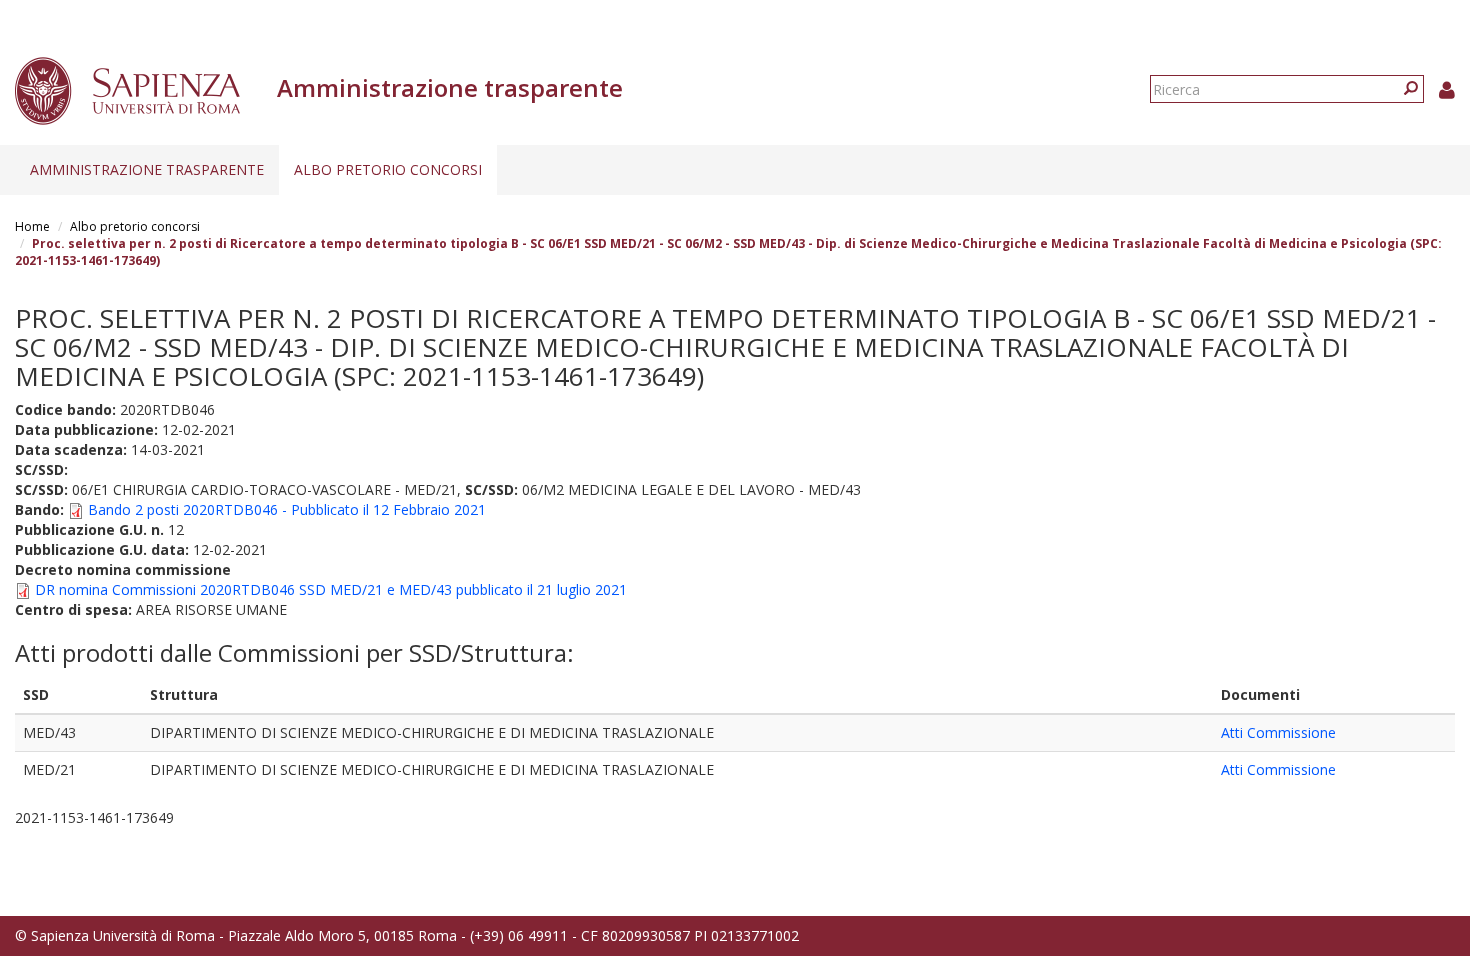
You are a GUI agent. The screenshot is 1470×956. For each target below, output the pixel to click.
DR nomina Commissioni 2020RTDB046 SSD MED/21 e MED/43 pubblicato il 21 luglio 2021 (331, 589)
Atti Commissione (1278, 732)
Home (32, 226)
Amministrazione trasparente (147, 169)
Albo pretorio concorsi (388, 169)
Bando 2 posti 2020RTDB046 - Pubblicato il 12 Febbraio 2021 (287, 509)
